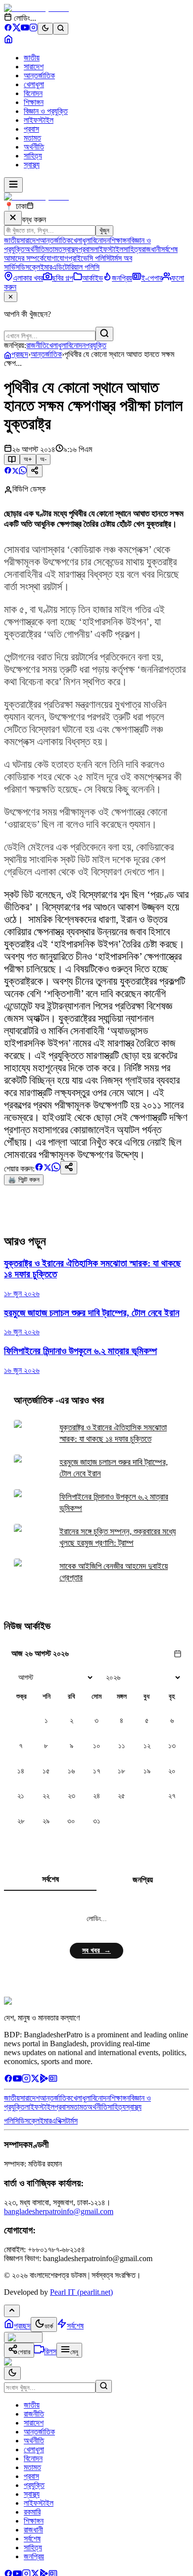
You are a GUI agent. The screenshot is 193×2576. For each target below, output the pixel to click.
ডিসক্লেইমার (36, 267)
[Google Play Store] (44, 2080)
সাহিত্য (33, 156)
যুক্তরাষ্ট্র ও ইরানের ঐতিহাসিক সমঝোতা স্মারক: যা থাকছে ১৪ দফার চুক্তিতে (113, 1433)
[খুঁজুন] (104, 334)
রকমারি (32, 2512)
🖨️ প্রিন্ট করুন (24, 1180)
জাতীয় (32, 58)
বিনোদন (33, 93)
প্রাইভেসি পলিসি (89, 258)
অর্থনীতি (34, 147)
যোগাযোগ (56, 258)
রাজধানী (151, 249)
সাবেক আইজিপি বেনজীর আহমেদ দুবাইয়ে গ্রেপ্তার (114, 1572)
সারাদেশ (34, 67)
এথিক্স (59, 2121)
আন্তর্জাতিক (39, 76)
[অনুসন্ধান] (104, 2386)
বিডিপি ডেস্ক (29, 489)
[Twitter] (35, 2080)
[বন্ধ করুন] (13, 218)
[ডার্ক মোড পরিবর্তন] (12, 2373)
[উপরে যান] (12, 2311)
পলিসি (11, 2121)
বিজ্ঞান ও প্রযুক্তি (46, 111)
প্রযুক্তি (96, 345)
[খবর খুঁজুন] (61, 29)
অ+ (28, 459)
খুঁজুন (104, 230)
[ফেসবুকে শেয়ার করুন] (8, 472)
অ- (43, 459)
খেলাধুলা (34, 84)
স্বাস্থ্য (32, 165)
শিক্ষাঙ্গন (34, 102)
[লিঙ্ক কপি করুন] (69, 1168)
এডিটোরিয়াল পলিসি (76, 267)
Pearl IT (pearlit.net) (81, 2292)
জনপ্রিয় (143, 1880)
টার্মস (72, 2121)
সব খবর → (96, 1950)
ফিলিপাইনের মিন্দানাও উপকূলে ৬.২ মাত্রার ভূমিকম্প (114, 1503)
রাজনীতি (36, 345)
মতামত (32, 138)
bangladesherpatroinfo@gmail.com (59, 2211)
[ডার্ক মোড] (45, 29)
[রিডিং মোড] (12, 459)
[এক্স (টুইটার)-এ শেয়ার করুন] (15, 472)
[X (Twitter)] (17, 29)
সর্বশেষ (169, 249)
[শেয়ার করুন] (35, 471)
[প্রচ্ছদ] (8, 41)
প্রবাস (31, 129)
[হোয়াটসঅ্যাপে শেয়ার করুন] (23, 472)
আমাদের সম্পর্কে (24, 258)
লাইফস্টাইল (39, 120)
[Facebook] (8, 29)
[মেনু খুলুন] (13, 185)
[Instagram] (33, 29)
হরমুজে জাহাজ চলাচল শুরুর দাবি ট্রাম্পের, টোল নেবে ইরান (114, 1468)
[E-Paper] (53, 2080)
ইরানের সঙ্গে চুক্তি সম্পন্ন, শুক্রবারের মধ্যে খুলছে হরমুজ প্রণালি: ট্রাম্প (118, 1537)
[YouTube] (25, 29)
